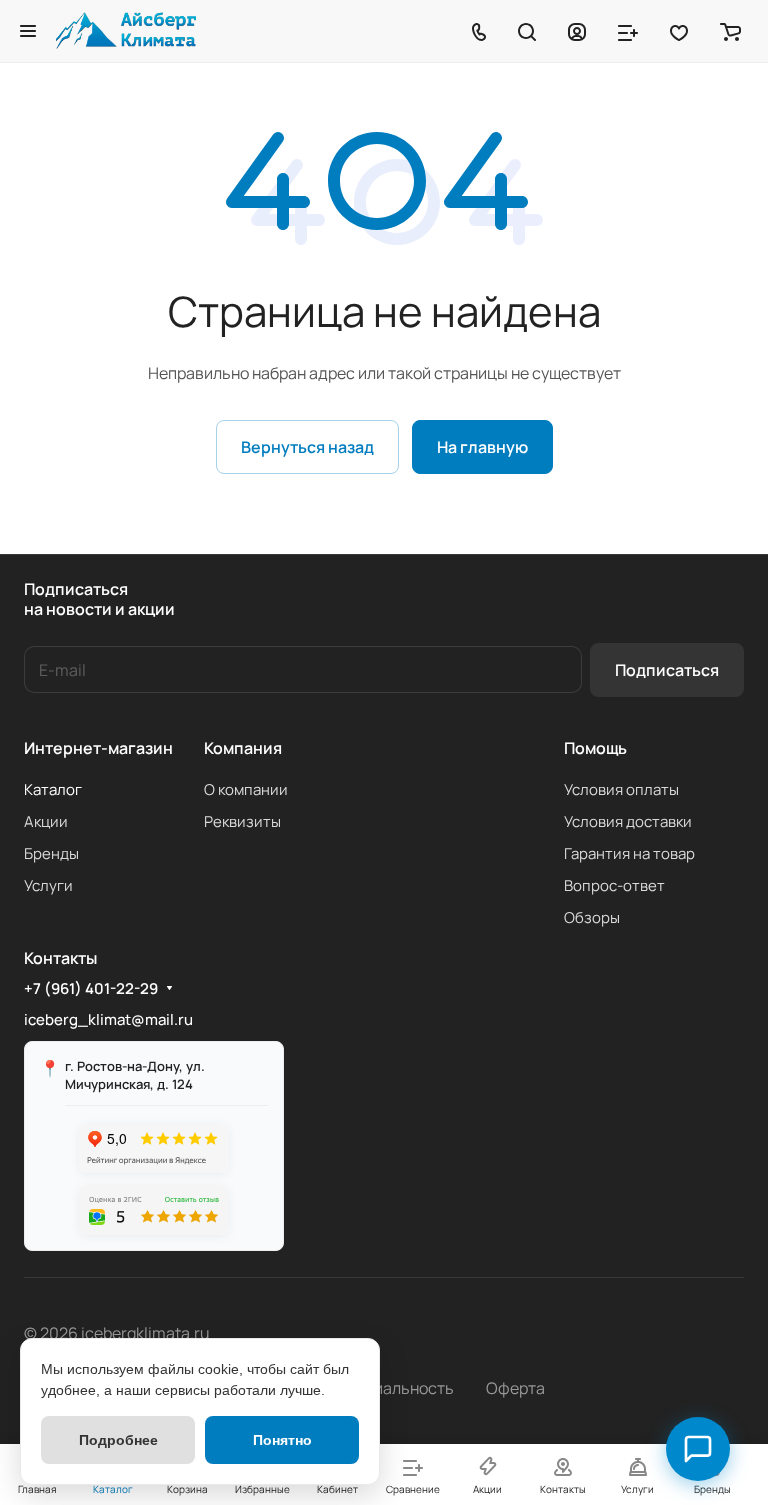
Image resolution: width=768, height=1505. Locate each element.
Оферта (515, 1388)
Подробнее (118, 1440)
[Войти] (577, 31)
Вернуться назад (307, 447)
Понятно (282, 1440)
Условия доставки (628, 821)
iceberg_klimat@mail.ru (108, 1019)
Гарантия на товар (629, 853)
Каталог (53, 789)
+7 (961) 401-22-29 (91, 989)
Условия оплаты (621, 789)
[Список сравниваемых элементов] (628, 31)
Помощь (595, 748)
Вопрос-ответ (614, 885)
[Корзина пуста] (730, 31)
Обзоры (592, 917)
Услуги (48, 885)
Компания (243, 748)
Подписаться (667, 670)
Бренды (51, 853)
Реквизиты (242, 821)
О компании (246, 789)
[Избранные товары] (679, 31)
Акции (46, 821)
